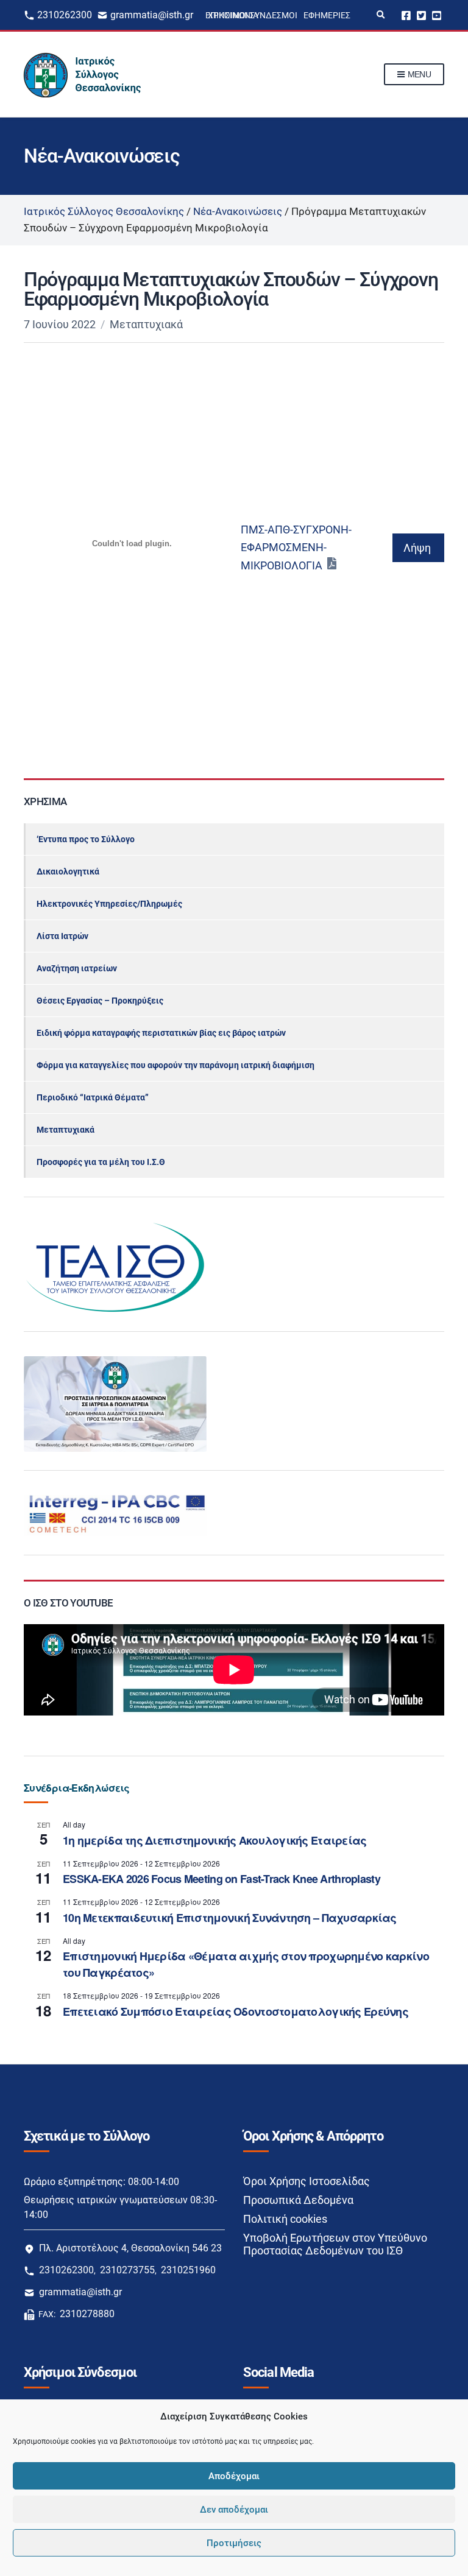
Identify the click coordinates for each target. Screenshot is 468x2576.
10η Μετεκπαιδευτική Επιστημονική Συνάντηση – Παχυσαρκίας (230, 1918)
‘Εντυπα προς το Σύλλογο (86, 839)
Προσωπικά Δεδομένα (298, 2200)
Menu (418, 74)
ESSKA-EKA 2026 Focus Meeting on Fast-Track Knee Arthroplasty (222, 1879)
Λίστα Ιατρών (62, 936)
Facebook (406, 15)
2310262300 (65, 15)
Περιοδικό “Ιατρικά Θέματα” (93, 1097)
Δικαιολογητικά (68, 871)
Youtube (437, 15)
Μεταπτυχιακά (146, 324)
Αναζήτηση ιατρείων (77, 968)
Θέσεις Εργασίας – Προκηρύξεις (100, 1001)
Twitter (421, 15)
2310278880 (87, 2314)
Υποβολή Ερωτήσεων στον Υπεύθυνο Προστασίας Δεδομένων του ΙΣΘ (335, 2244)
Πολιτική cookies (285, 2219)
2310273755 (127, 2270)
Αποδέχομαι (234, 2476)
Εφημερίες (327, 15)
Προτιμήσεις (234, 2543)
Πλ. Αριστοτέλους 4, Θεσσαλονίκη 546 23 (130, 2248)
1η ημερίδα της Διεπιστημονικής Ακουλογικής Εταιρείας (215, 1840)
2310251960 (188, 2270)
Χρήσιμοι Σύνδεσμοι (253, 15)
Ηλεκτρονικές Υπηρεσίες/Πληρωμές (109, 904)
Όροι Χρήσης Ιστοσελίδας (307, 2181)
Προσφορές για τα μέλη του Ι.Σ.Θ (101, 1162)
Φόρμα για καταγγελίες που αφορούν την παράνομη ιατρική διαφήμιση (175, 1065)
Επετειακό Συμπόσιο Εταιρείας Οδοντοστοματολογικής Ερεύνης (236, 2011)
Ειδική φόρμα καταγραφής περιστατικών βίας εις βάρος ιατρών (161, 1033)
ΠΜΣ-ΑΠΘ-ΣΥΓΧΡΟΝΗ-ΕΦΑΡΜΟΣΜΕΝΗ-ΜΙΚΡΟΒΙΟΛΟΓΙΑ (296, 547)
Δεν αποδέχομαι (234, 2510)
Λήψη (417, 548)
